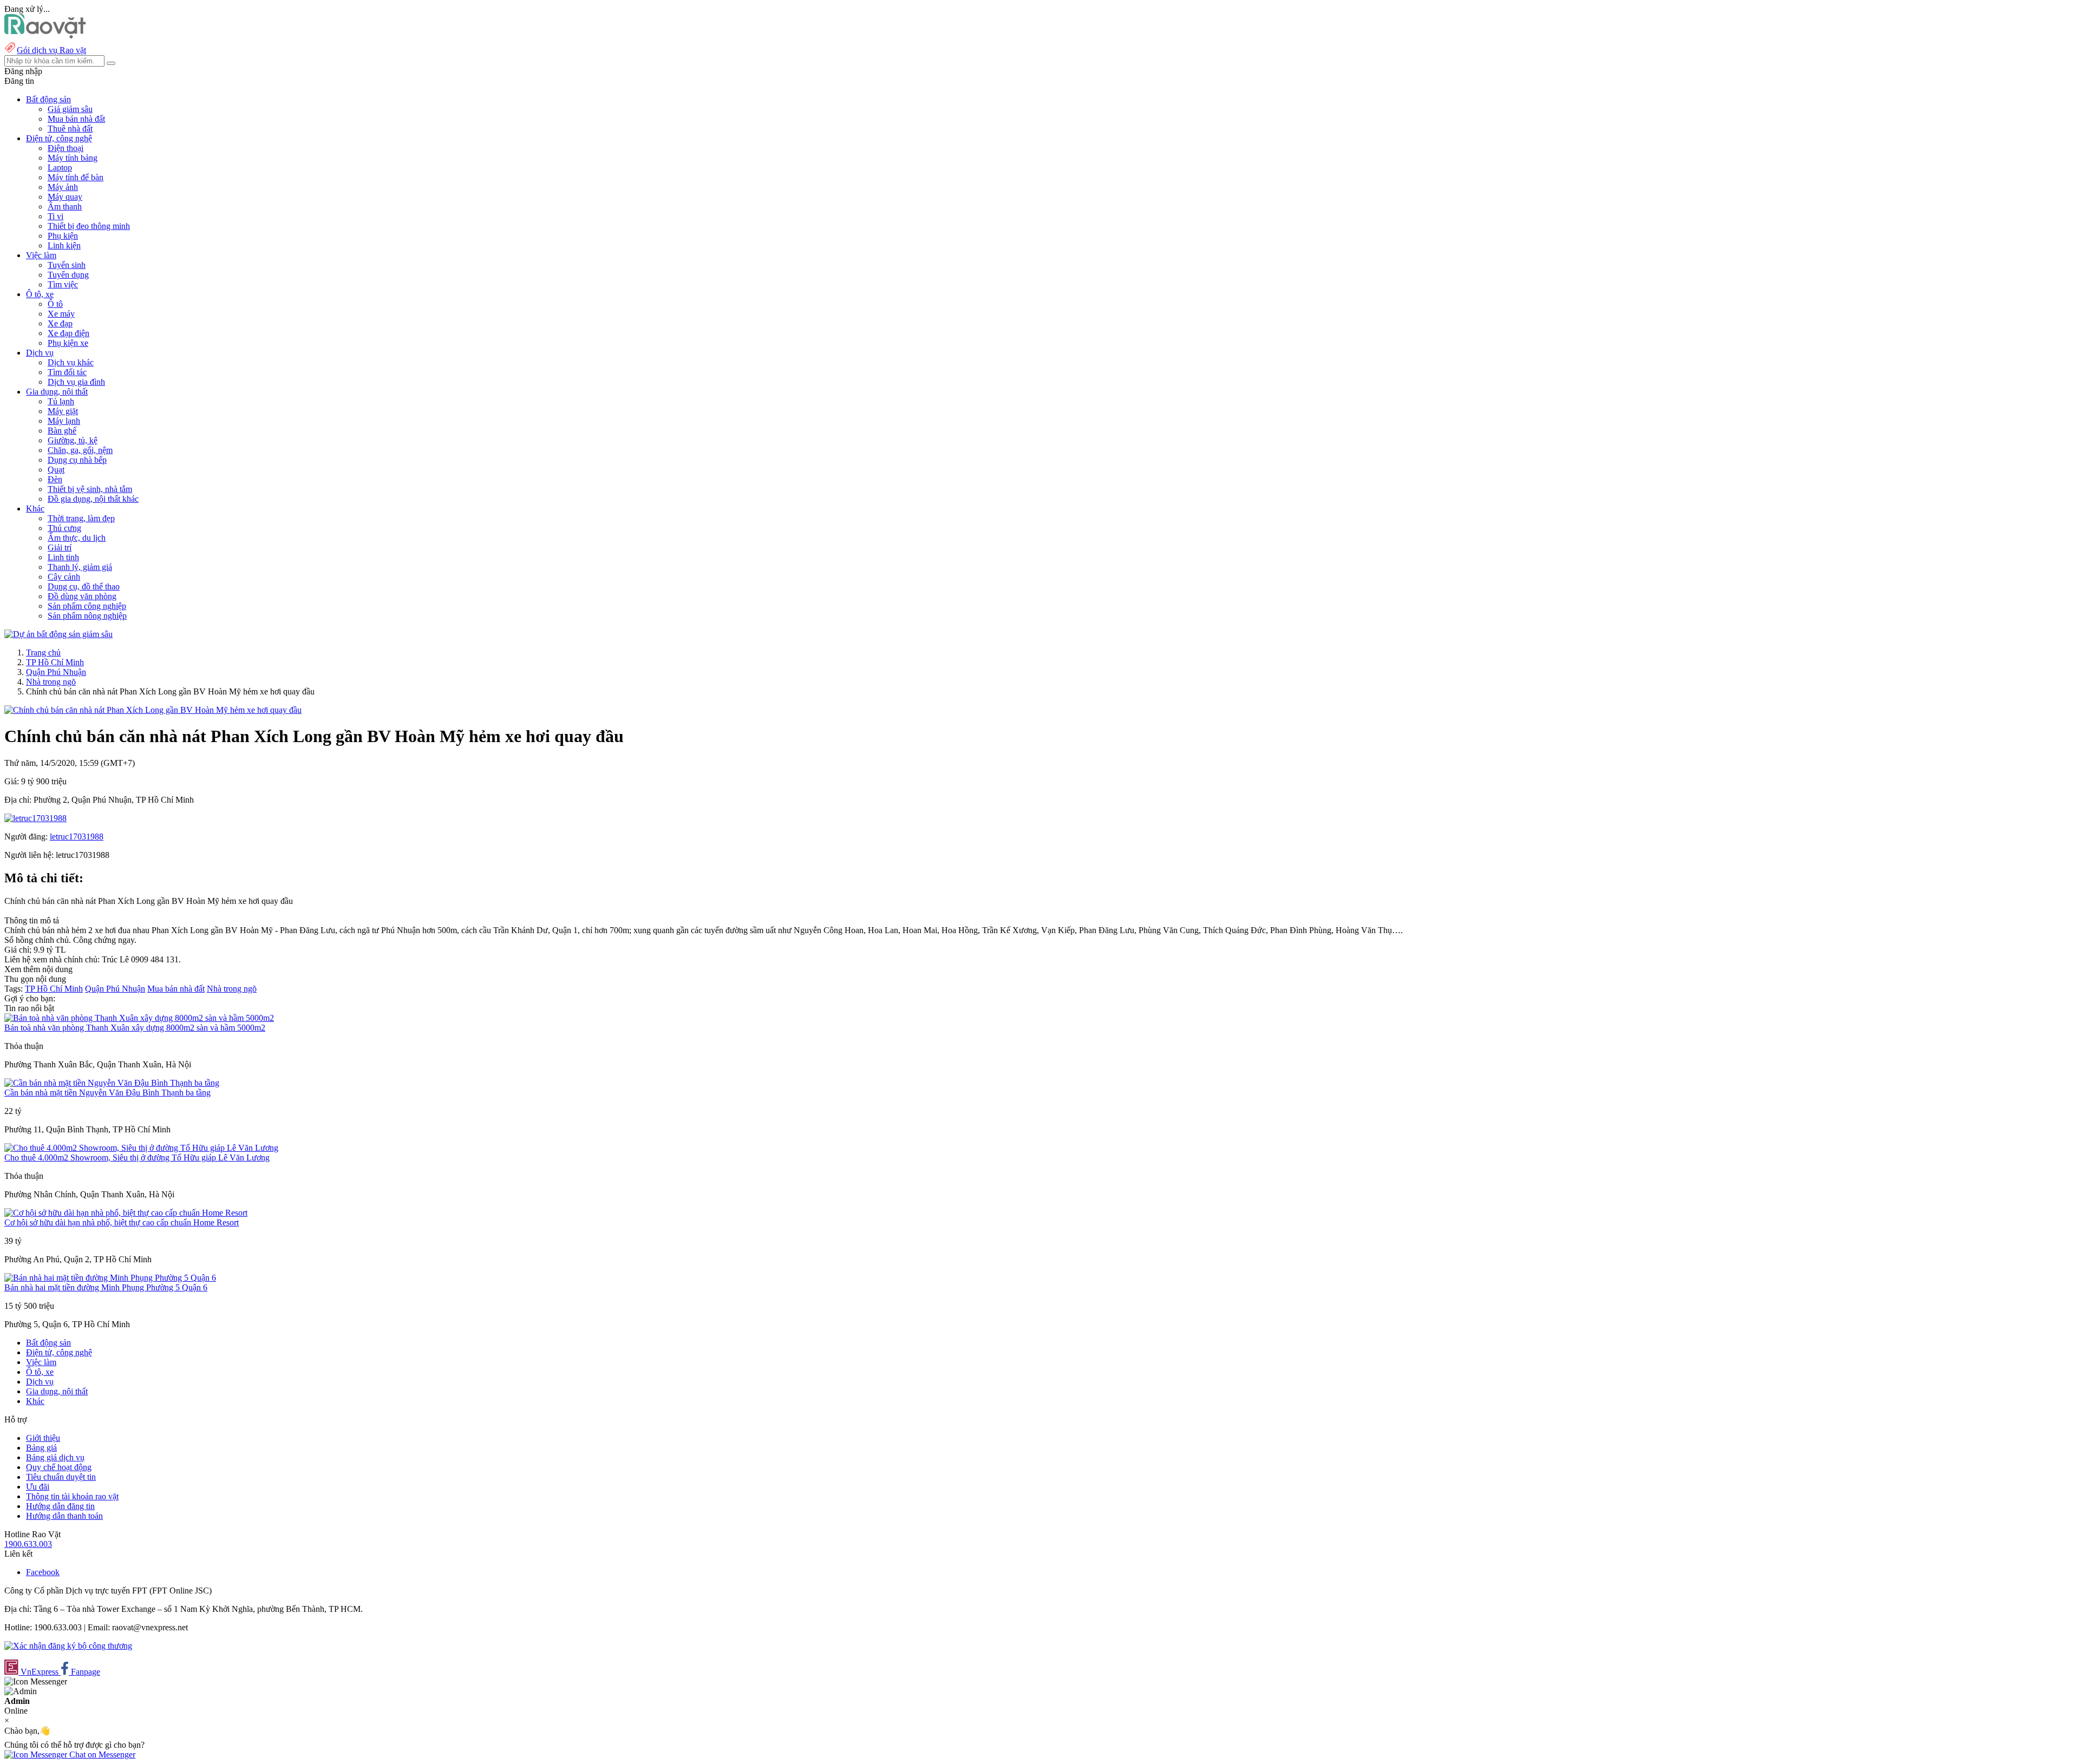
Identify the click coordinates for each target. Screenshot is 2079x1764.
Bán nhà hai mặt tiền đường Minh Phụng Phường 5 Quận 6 (106, 1287)
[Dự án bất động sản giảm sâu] (58, 634)
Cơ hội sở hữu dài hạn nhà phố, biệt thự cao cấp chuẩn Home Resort (122, 1222)
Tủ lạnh (61, 401)
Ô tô (55, 304)
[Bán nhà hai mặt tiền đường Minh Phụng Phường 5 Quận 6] (110, 1278)
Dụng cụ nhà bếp (77, 460)
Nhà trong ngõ (51, 682)
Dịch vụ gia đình (76, 382)
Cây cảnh (64, 577)
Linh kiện (64, 245)
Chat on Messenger (101, 1755)
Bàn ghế (62, 431)
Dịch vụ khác (71, 362)
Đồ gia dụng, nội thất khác (93, 499)
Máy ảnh (63, 187)
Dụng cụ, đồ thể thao (84, 586)
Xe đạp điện (68, 333)
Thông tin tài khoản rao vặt (72, 1496)
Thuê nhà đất (70, 129)
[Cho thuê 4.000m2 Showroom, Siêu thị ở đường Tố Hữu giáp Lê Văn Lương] (141, 1148)
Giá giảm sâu (70, 109)
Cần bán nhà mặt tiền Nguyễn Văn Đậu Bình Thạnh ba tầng (107, 1093)
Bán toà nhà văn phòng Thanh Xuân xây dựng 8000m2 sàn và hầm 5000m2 (135, 1028)
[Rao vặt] (45, 35)
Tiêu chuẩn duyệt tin (61, 1477)
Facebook (43, 1572)
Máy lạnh (64, 421)
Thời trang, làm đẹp (81, 518)
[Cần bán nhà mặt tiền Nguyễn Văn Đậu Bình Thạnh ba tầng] (112, 1083)
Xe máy (61, 314)
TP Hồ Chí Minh (55, 662)
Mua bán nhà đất (76, 119)
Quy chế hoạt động (59, 1467)
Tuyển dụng (68, 275)
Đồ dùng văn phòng (82, 596)
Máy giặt (63, 411)
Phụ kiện (63, 236)
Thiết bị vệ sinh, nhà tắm (90, 489)
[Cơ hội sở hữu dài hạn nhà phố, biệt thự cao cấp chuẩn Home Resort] (126, 1213)
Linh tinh (63, 557)
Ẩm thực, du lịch (77, 538)
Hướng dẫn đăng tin (60, 1506)
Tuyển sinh (67, 265)
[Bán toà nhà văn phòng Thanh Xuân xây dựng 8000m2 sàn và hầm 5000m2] (139, 1018)
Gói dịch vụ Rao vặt (51, 50)
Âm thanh (65, 206)
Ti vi (55, 216)
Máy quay (65, 197)
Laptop (60, 168)
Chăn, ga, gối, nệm (80, 450)
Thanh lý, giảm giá (80, 567)
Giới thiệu (43, 1438)
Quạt (56, 470)
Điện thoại (66, 148)
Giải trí (60, 547)
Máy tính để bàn (76, 177)
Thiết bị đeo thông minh (89, 226)
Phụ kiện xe (68, 343)
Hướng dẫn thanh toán (64, 1516)
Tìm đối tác (67, 372)
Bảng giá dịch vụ (55, 1457)
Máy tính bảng (73, 158)
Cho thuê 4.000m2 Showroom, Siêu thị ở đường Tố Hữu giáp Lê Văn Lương (137, 1158)
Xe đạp (60, 323)
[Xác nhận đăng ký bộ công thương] (68, 1646)
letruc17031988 (77, 837)
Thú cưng (64, 528)
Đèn (55, 479)
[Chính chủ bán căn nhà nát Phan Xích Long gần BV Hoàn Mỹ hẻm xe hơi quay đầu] (153, 710)
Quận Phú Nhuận (56, 672)
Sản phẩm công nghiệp (87, 606)
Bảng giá (41, 1448)
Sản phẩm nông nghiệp (87, 616)
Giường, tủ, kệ (73, 440)
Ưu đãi (38, 1487)
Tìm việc (63, 284)
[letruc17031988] (35, 818)
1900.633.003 (28, 1544)
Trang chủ (43, 653)
